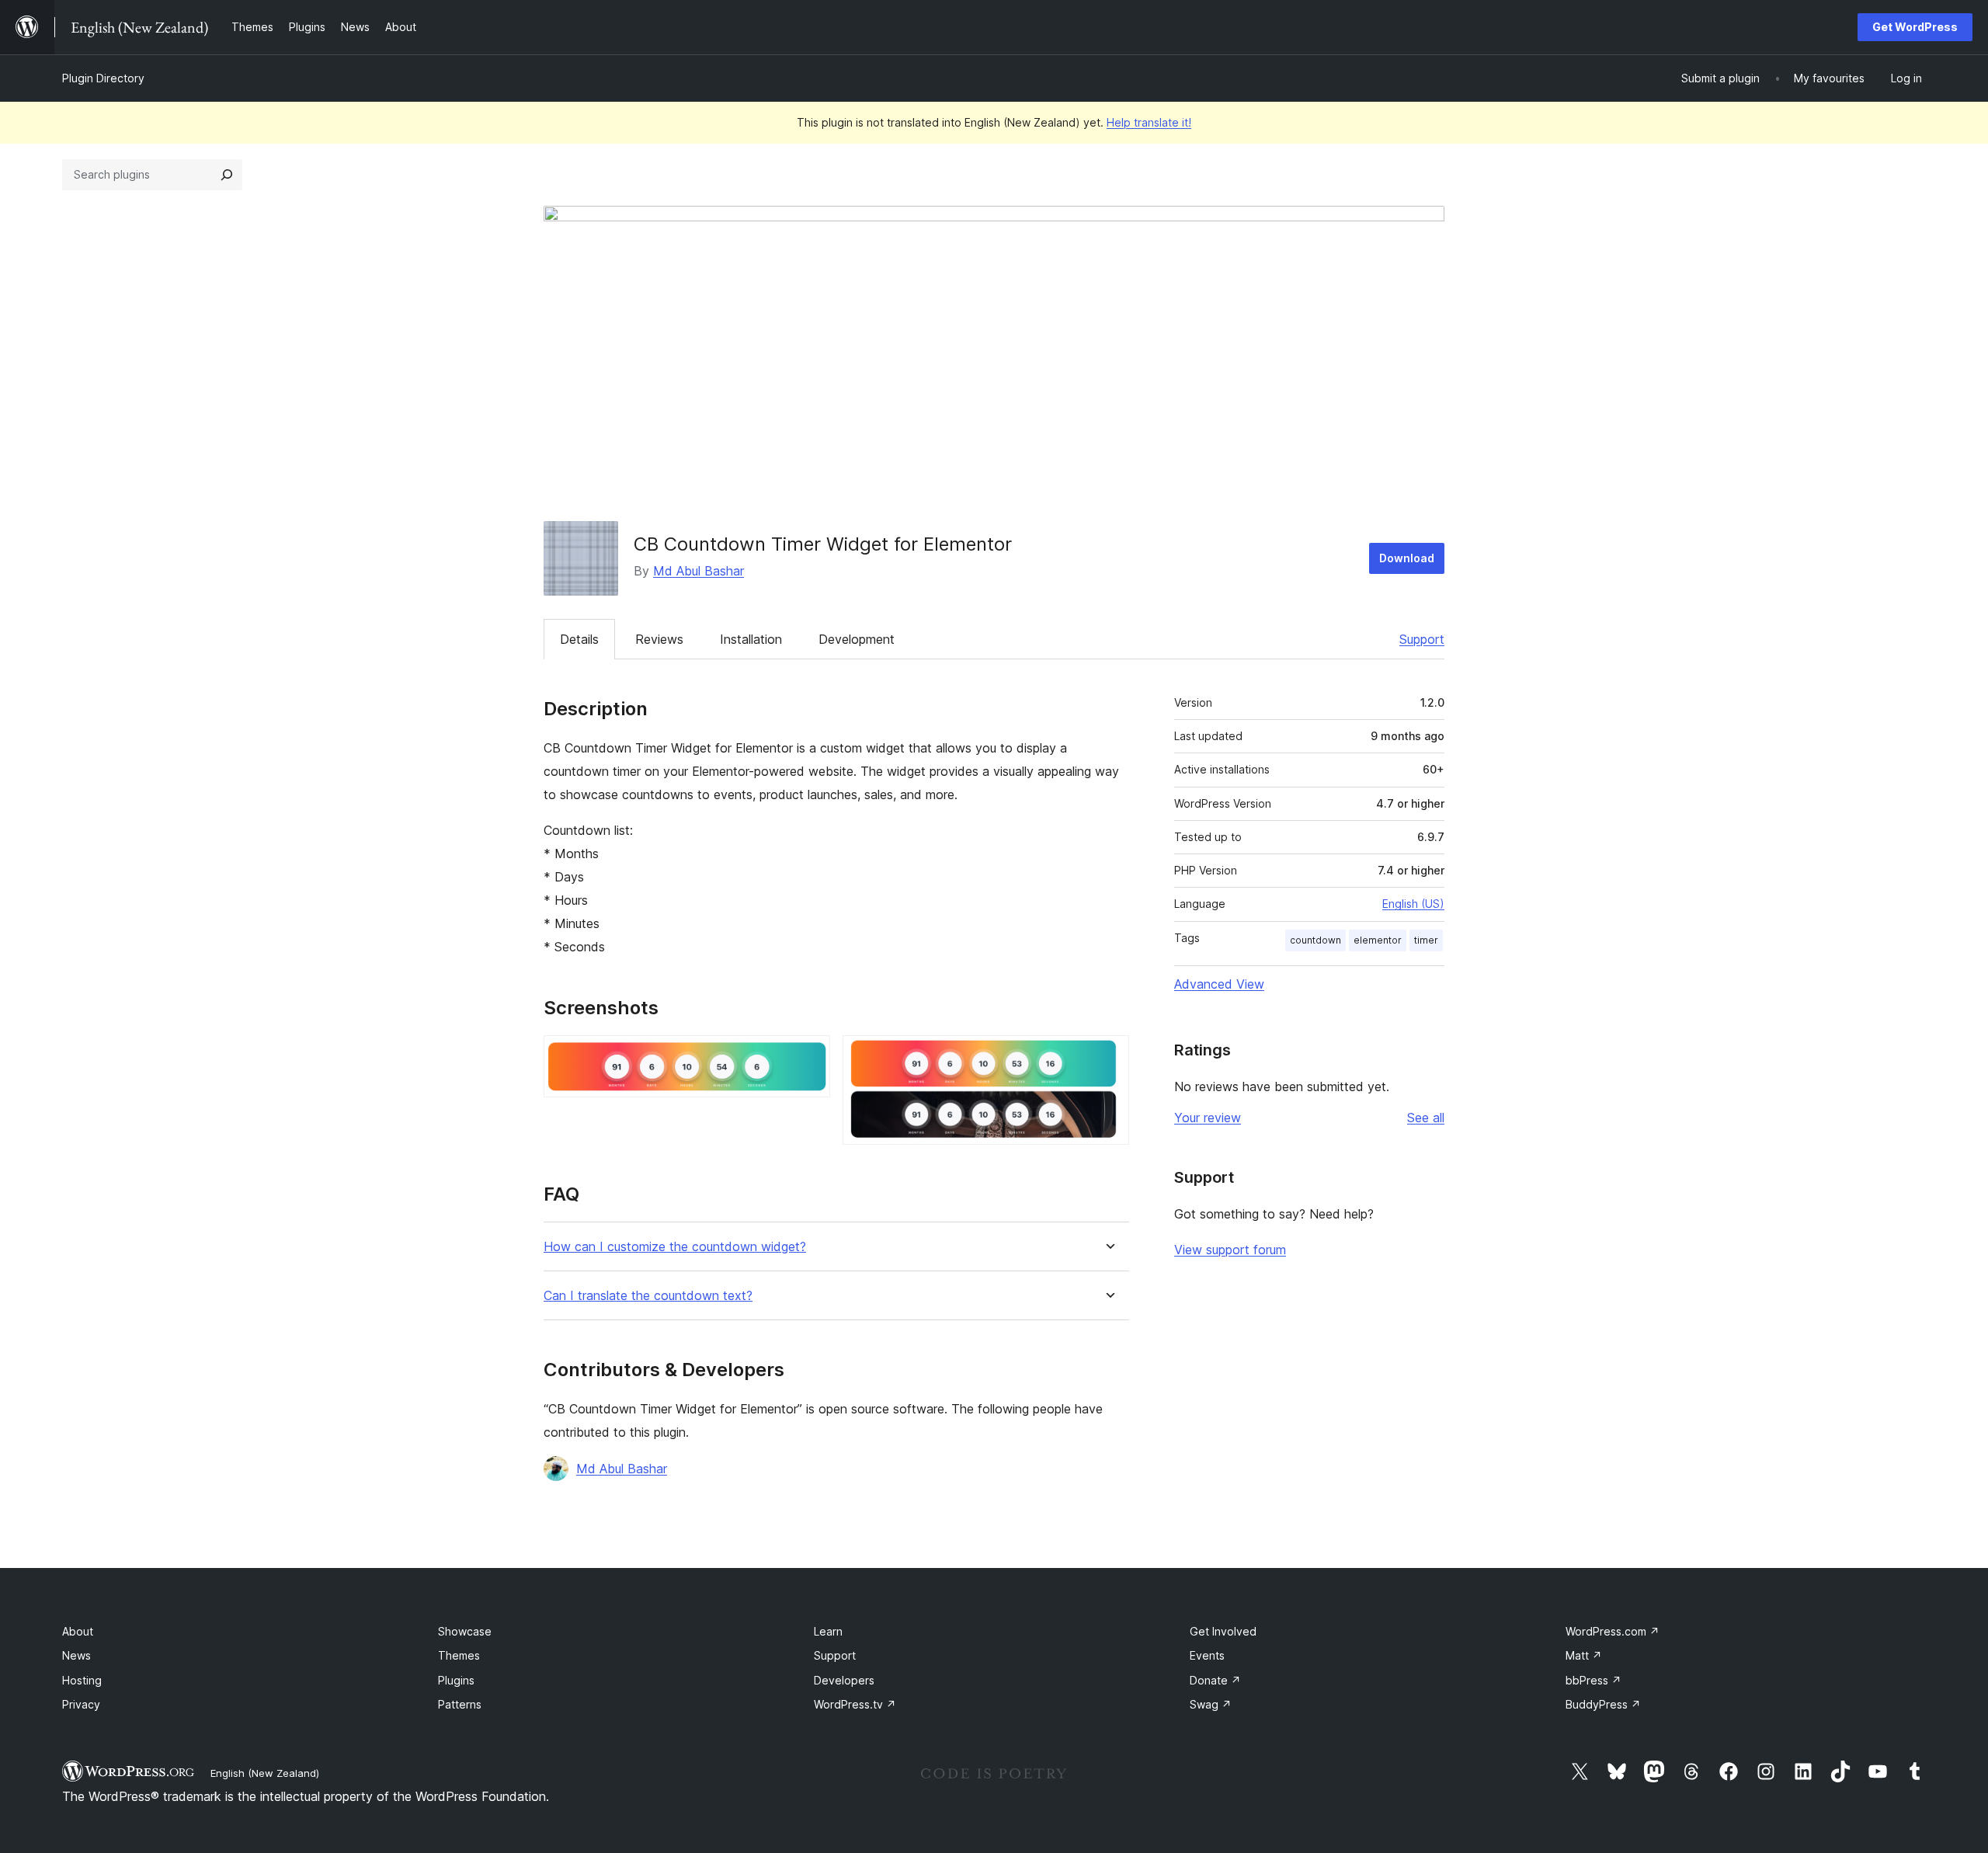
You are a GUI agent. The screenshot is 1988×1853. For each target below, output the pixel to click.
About (78, 1631)
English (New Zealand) (265, 1773)
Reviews (659, 639)
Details (579, 639)
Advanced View (1219, 984)
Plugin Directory (103, 78)
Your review (1208, 1118)
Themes (459, 1655)
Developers (844, 1680)
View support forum (1230, 1250)
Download (1407, 558)
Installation (751, 639)
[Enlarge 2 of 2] (1108, 1056)
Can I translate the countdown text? (648, 1296)
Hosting (82, 1680)
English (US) (1413, 904)
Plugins (456, 1680)
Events (1207, 1655)
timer (1426, 940)
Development (857, 639)
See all (1426, 1118)
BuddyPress (1603, 1704)
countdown (1315, 940)
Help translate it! (1149, 122)
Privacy (81, 1704)
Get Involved (1223, 1631)
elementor (1378, 940)
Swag (1211, 1704)
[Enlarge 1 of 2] (809, 1056)
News (76, 1655)
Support (1422, 639)
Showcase (465, 1631)
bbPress (1594, 1680)
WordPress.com (1613, 1631)
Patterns (460, 1704)
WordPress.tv (855, 1704)
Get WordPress (1915, 27)
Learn (828, 1631)
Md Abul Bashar (699, 571)
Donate (1215, 1680)
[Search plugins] (227, 175)
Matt (1584, 1655)
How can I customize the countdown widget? (675, 1247)
